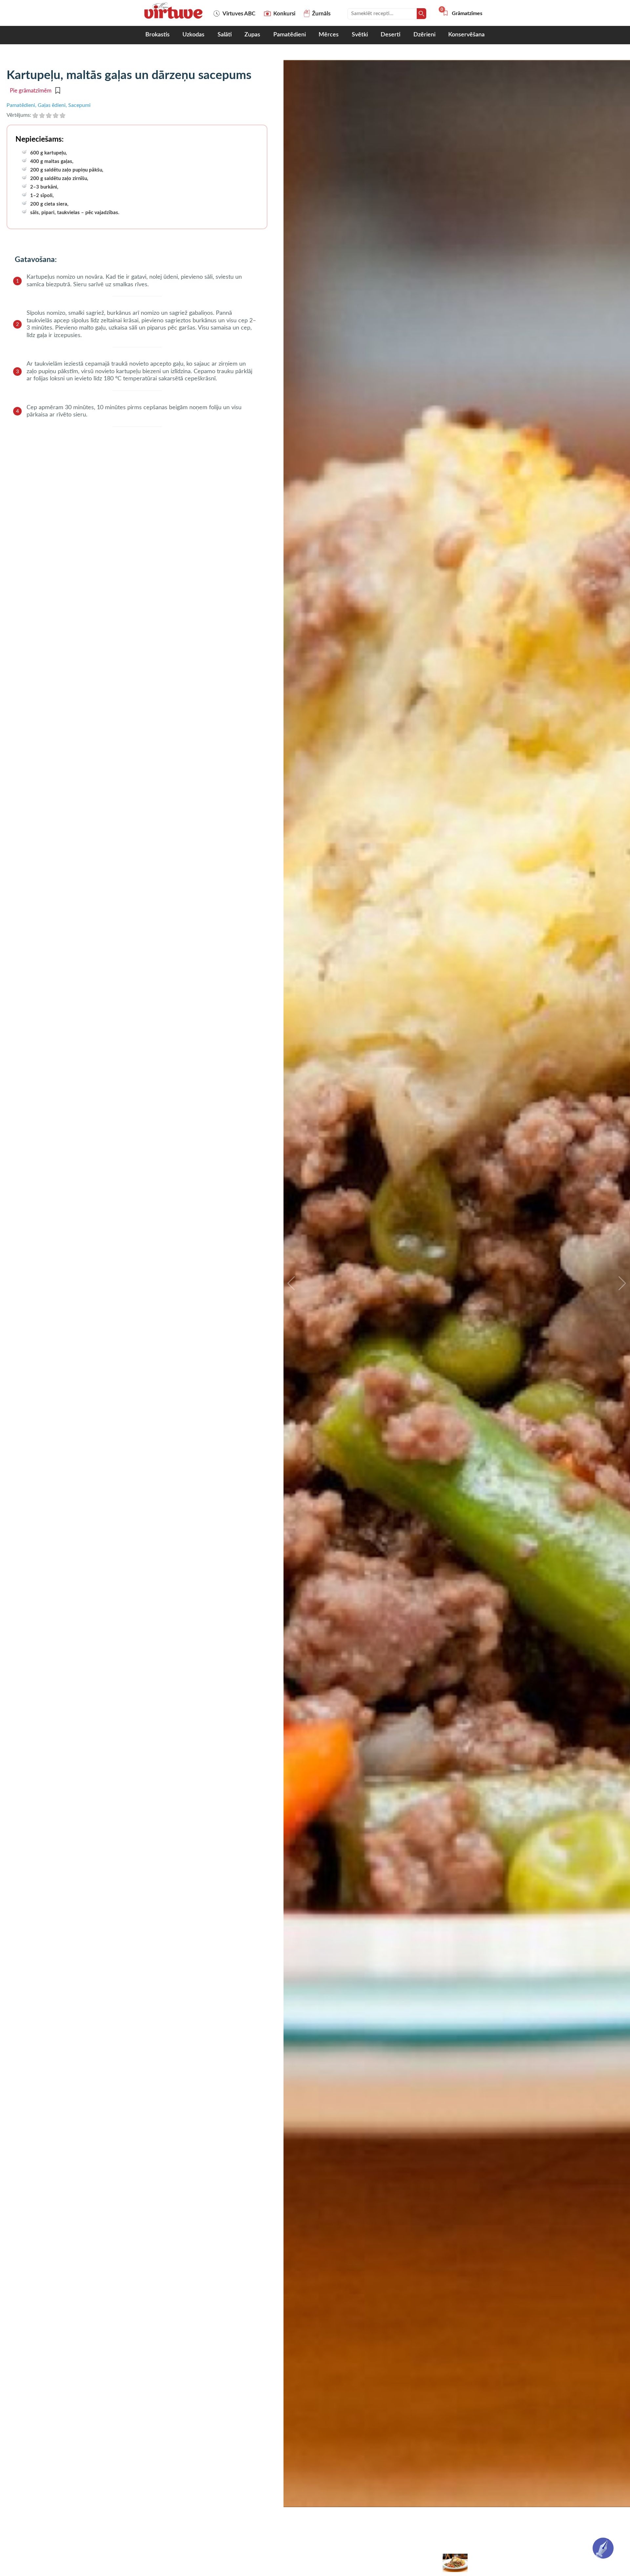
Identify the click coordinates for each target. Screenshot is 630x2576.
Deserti (390, 35)
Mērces (329, 35)
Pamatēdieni (290, 35)
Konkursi (284, 14)
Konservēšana (466, 35)
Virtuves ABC (239, 14)
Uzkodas (193, 35)
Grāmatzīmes (462, 13)
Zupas (252, 35)
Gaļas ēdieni (52, 105)
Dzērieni (424, 35)
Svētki (360, 35)
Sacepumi (79, 105)
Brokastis (157, 35)
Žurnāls (321, 14)
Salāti (225, 35)
